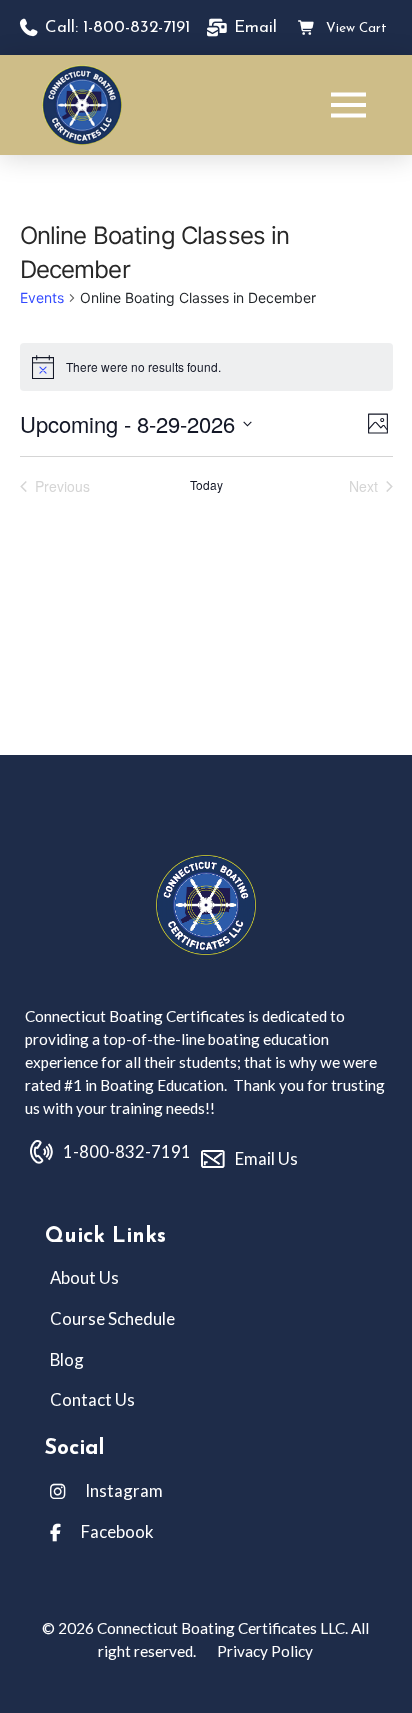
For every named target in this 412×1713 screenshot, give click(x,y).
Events (42, 297)
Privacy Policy (263, 1651)
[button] (349, 105)
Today (206, 485)
